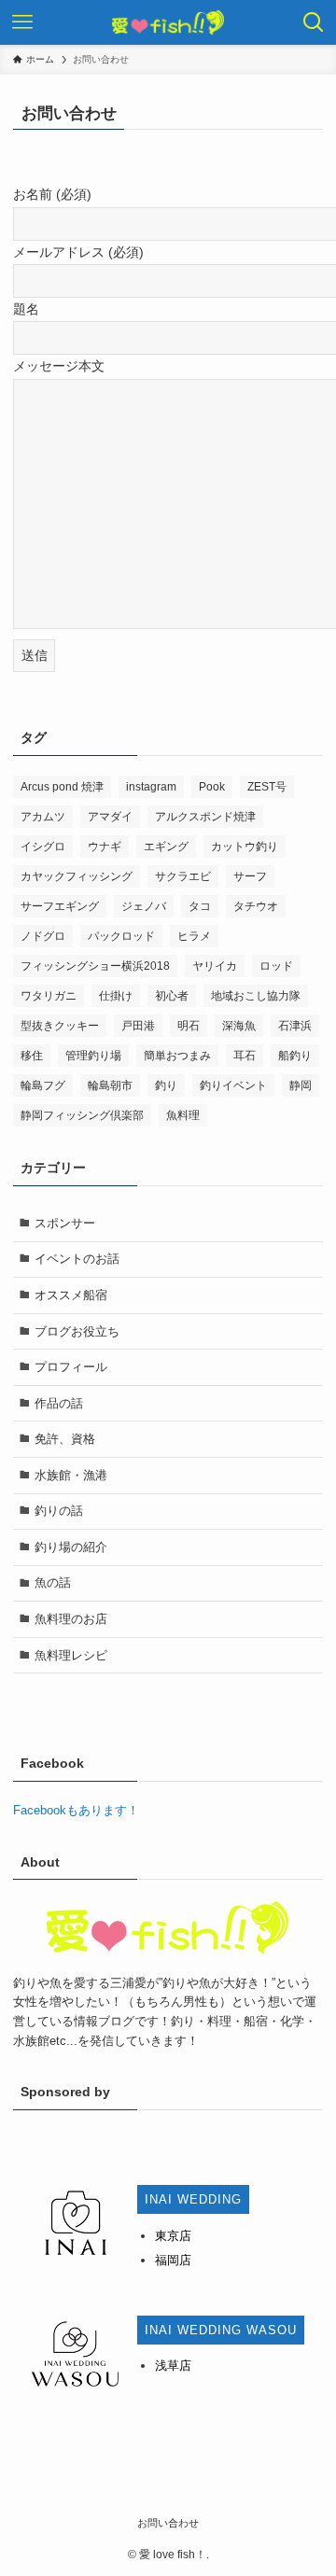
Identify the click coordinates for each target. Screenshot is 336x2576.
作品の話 (59, 1403)
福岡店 (173, 2260)
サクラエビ (183, 876)
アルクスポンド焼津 (205, 817)
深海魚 (239, 1026)
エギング (166, 847)
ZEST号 (267, 787)
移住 (32, 1056)
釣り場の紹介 (71, 1547)
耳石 (245, 1056)
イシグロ (43, 847)
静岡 (301, 1085)
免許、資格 (65, 1439)
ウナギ (105, 847)
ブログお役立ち (77, 1331)
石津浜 (295, 1026)
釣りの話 (59, 1511)
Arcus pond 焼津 (62, 787)
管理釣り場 (93, 1056)
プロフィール (71, 1367)
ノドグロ (43, 936)
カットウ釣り (245, 847)
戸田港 (138, 1026)
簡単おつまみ (177, 1056)
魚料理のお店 (71, 1619)
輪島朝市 (110, 1085)
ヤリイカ (215, 966)
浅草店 (173, 2366)
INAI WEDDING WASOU (221, 2330)
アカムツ (43, 817)
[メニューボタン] (22, 22)
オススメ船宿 (71, 1295)
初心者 (172, 996)
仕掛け (116, 996)
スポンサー (65, 1223)
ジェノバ (144, 906)
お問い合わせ (168, 2523)
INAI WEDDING (193, 2199)
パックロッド (121, 936)
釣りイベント (233, 1085)
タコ (200, 906)
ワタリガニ (49, 996)
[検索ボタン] (314, 22)
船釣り (295, 1056)
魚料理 (183, 1115)
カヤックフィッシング (77, 876)
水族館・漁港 (71, 1475)
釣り (166, 1085)
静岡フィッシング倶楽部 (82, 1115)
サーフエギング (60, 906)
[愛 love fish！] (168, 22)
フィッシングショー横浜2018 (95, 966)
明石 (189, 1026)
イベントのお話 (77, 1259)
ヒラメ (194, 936)
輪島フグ (43, 1085)
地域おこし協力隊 (256, 996)
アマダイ (110, 817)
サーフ (250, 876)
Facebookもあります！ (76, 1810)
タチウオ (256, 906)
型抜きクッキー (60, 1026)
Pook (212, 787)
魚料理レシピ (71, 1655)
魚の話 (53, 1582)
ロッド (276, 966)
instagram (151, 787)
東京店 (173, 2236)
